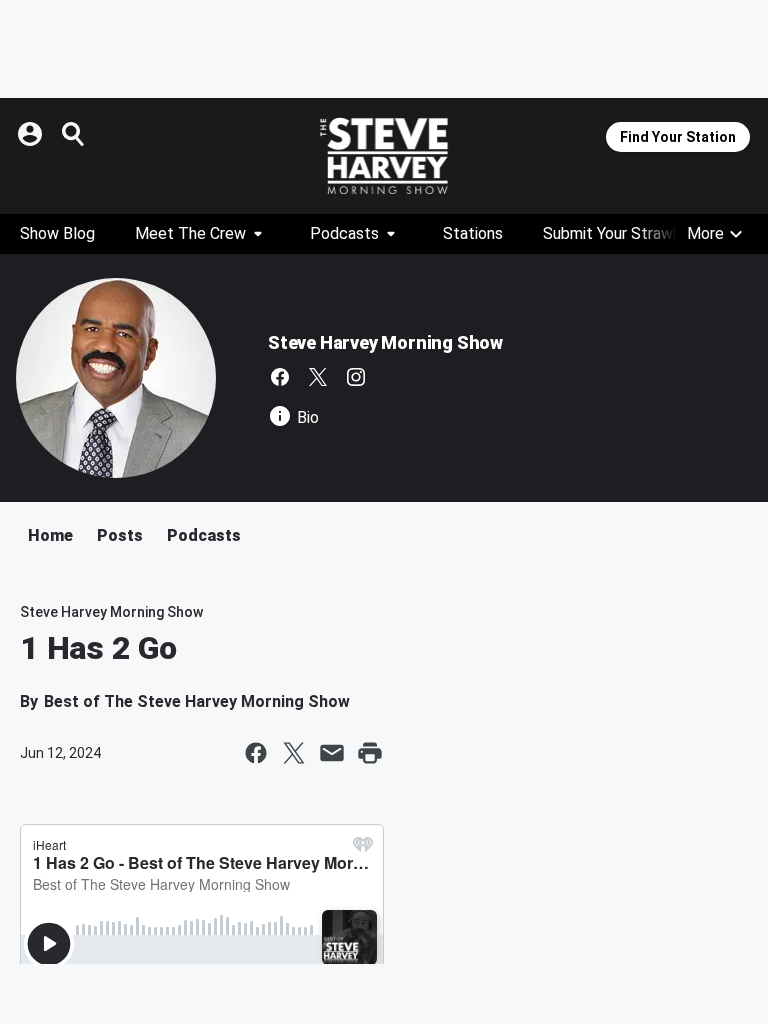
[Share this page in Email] (332, 753)
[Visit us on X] (318, 377)
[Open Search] (74, 134)
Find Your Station (678, 137)
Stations (473, 233)
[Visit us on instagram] (356, 377)
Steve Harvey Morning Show (385, 342)
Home (50, 535)
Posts (120, 535)
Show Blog (57, 233)
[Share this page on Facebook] (256, 753)
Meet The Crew (190, 233)
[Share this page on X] (294, 753)
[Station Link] (384, 156)
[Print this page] (370, 753)
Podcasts (344, 233)
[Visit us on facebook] (280, 377)
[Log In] (32, 134)
